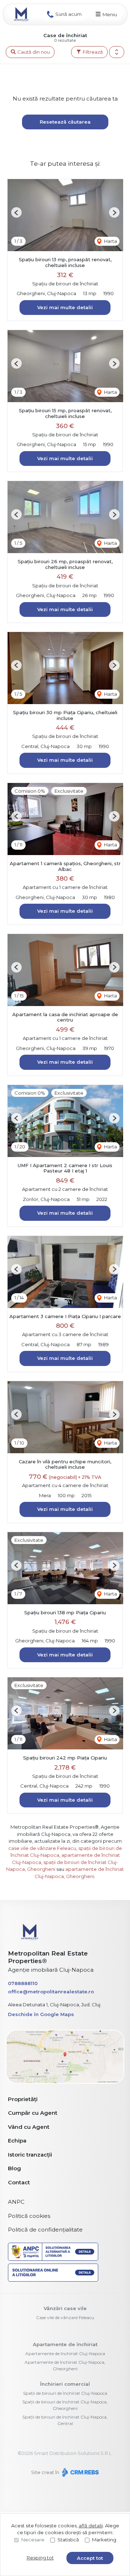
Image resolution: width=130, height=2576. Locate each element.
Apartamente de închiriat (65, 2344)
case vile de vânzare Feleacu (42, 1848)
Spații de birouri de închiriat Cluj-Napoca (65, 2393)
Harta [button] (110, 241)
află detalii (91, 2526)
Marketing (104, 2540)
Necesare (33, 2540)
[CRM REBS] (80, 2472)
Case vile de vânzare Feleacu (65, 2317)
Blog (14, 2168)
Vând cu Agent (29, 2127)
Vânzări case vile (65, 2308)
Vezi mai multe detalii (65, 307)
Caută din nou (33, 52)
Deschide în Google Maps (41, 2014)
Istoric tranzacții (30, 2155)
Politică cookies (29, 2216)
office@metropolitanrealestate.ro (51, 1992)
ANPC (16, 2202)
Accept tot (90, 2558)
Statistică (68, 2540)
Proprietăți (23, 2099)
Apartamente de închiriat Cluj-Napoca (65, 2353)
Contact (19, 2182)
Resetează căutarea (65, 122)
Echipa (17, 2141)
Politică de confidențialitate (45, 2230)
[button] (117, 52)
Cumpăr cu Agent (33, 2113)
